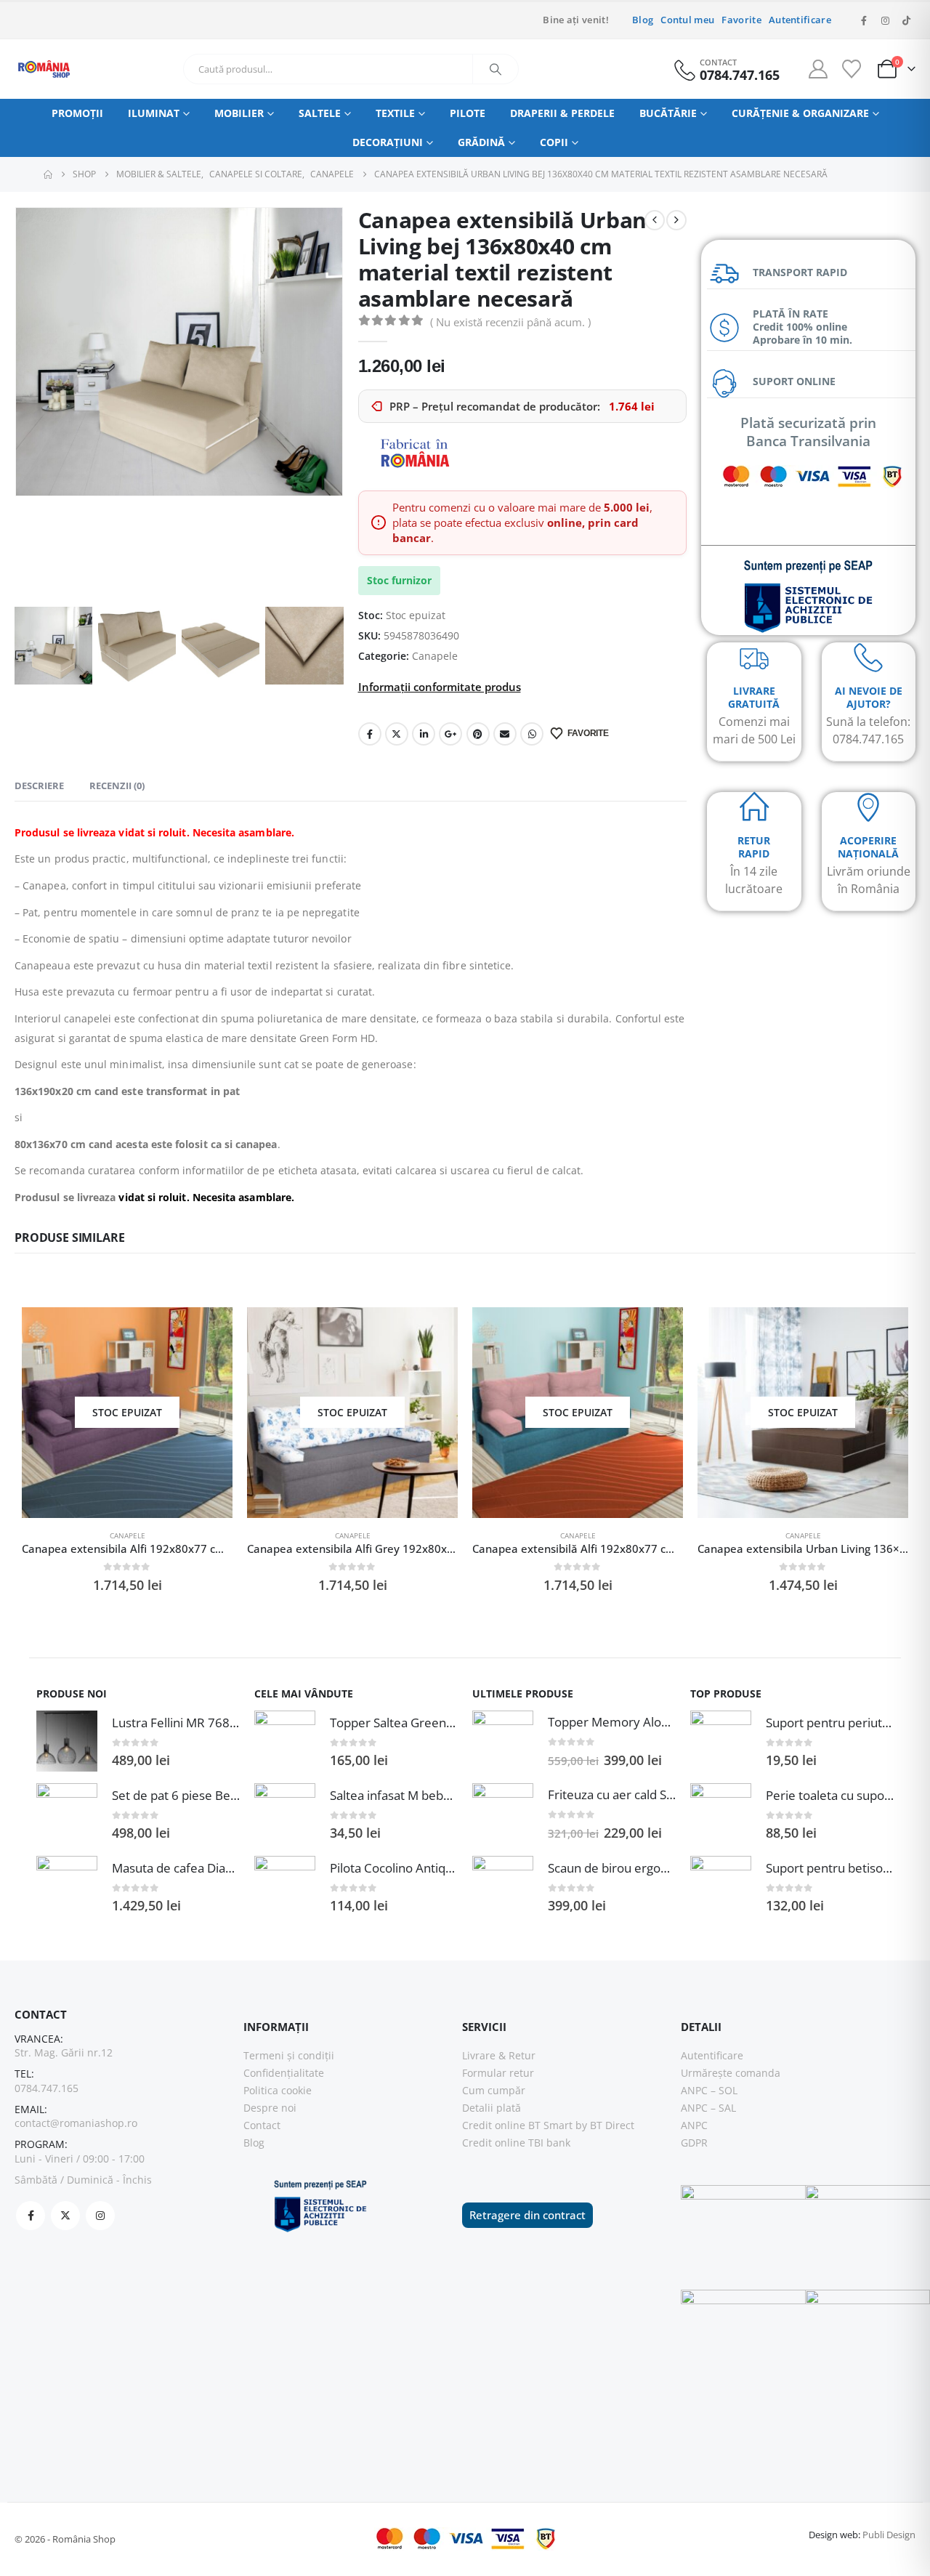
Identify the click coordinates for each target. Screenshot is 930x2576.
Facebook (370, 734)
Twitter (397, 734)
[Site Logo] (44, 69)
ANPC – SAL (708, 2108)
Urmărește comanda (731, 2073)
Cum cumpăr (494, 2090)
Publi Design (889, 2535)
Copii (554, 142)
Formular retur (498, 2073)
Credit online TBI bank (516, 2143)
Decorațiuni (388, 142)
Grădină (481, 142)
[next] (676, 220)
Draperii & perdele (562, 113)
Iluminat (154, 113)
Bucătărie (668, 113)
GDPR (694, 2143)
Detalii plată (492, 2108)
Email (505, 734)
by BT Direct (605, 2125)
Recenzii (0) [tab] (117, 786)
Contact (262, 2125)
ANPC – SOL (709, 2090)
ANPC (694, 2125)
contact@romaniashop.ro (76, 2123)
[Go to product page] (67, 1741)
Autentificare (800, 20)
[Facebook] (864, 20)
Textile (395, 113)
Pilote (468, 113)
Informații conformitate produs (440, 687)
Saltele (320, 113)
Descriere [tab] (39, 786)
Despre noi (270, 2108)
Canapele (435, 656)
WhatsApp (532, 734)
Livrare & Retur (499, 2055)
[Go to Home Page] (48, 174)
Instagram (100, 2216)
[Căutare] (496, 69)
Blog (643, 20)
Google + (450, 734)
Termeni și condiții (289, 2055)
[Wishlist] (851, 69)
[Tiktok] (906, 20)
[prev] (655, 220)
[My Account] (818, 69)
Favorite (741, 20)
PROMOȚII (77, 113)
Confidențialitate (284, 2073)
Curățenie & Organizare (800, 113)
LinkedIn (424, 734)
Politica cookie (278, 2090)
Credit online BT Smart (517, 2125)
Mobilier (239, 113)
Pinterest (478, 734)
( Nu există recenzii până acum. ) (510, 322)
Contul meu (687, 20)
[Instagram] (885, 20)
